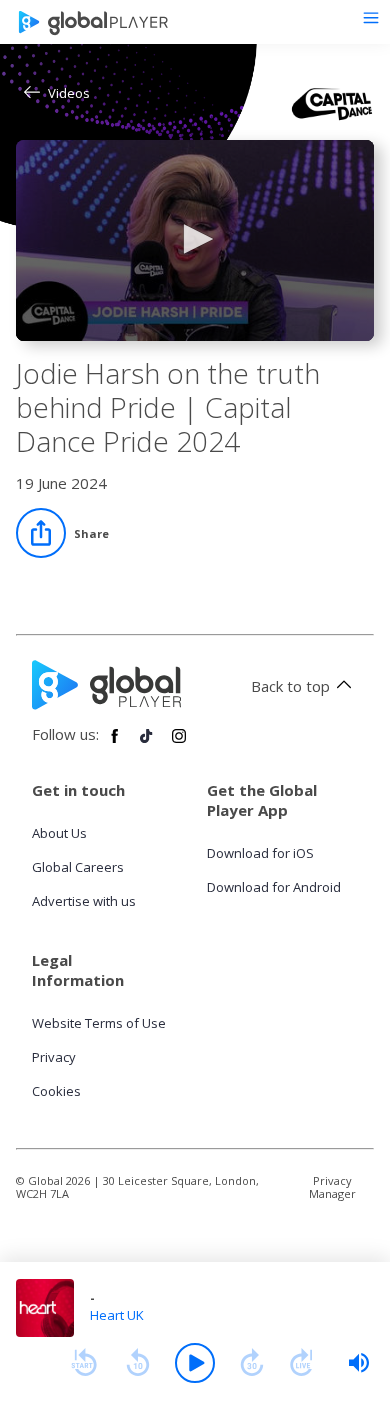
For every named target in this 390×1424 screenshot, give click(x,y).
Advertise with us (84, 901)
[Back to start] (84, 1363)
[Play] (195, 1363)
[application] (195, 240)
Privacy (54, 1057)
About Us (59, 833)
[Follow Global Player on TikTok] (147, 744)
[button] (195, 239)
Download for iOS (260, 853)
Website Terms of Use (99, 1023)
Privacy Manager (332, 1187)
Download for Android (274, 887)
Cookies (56, 1091)
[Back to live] (302, 1363)
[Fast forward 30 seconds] (252, 1363)
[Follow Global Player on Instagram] (179, 744)
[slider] (359, 1363)
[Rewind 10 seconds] (138, 1363)
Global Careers (78, 867)
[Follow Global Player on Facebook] (115, 744)
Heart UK (117, 1315)
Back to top (290, 686)
